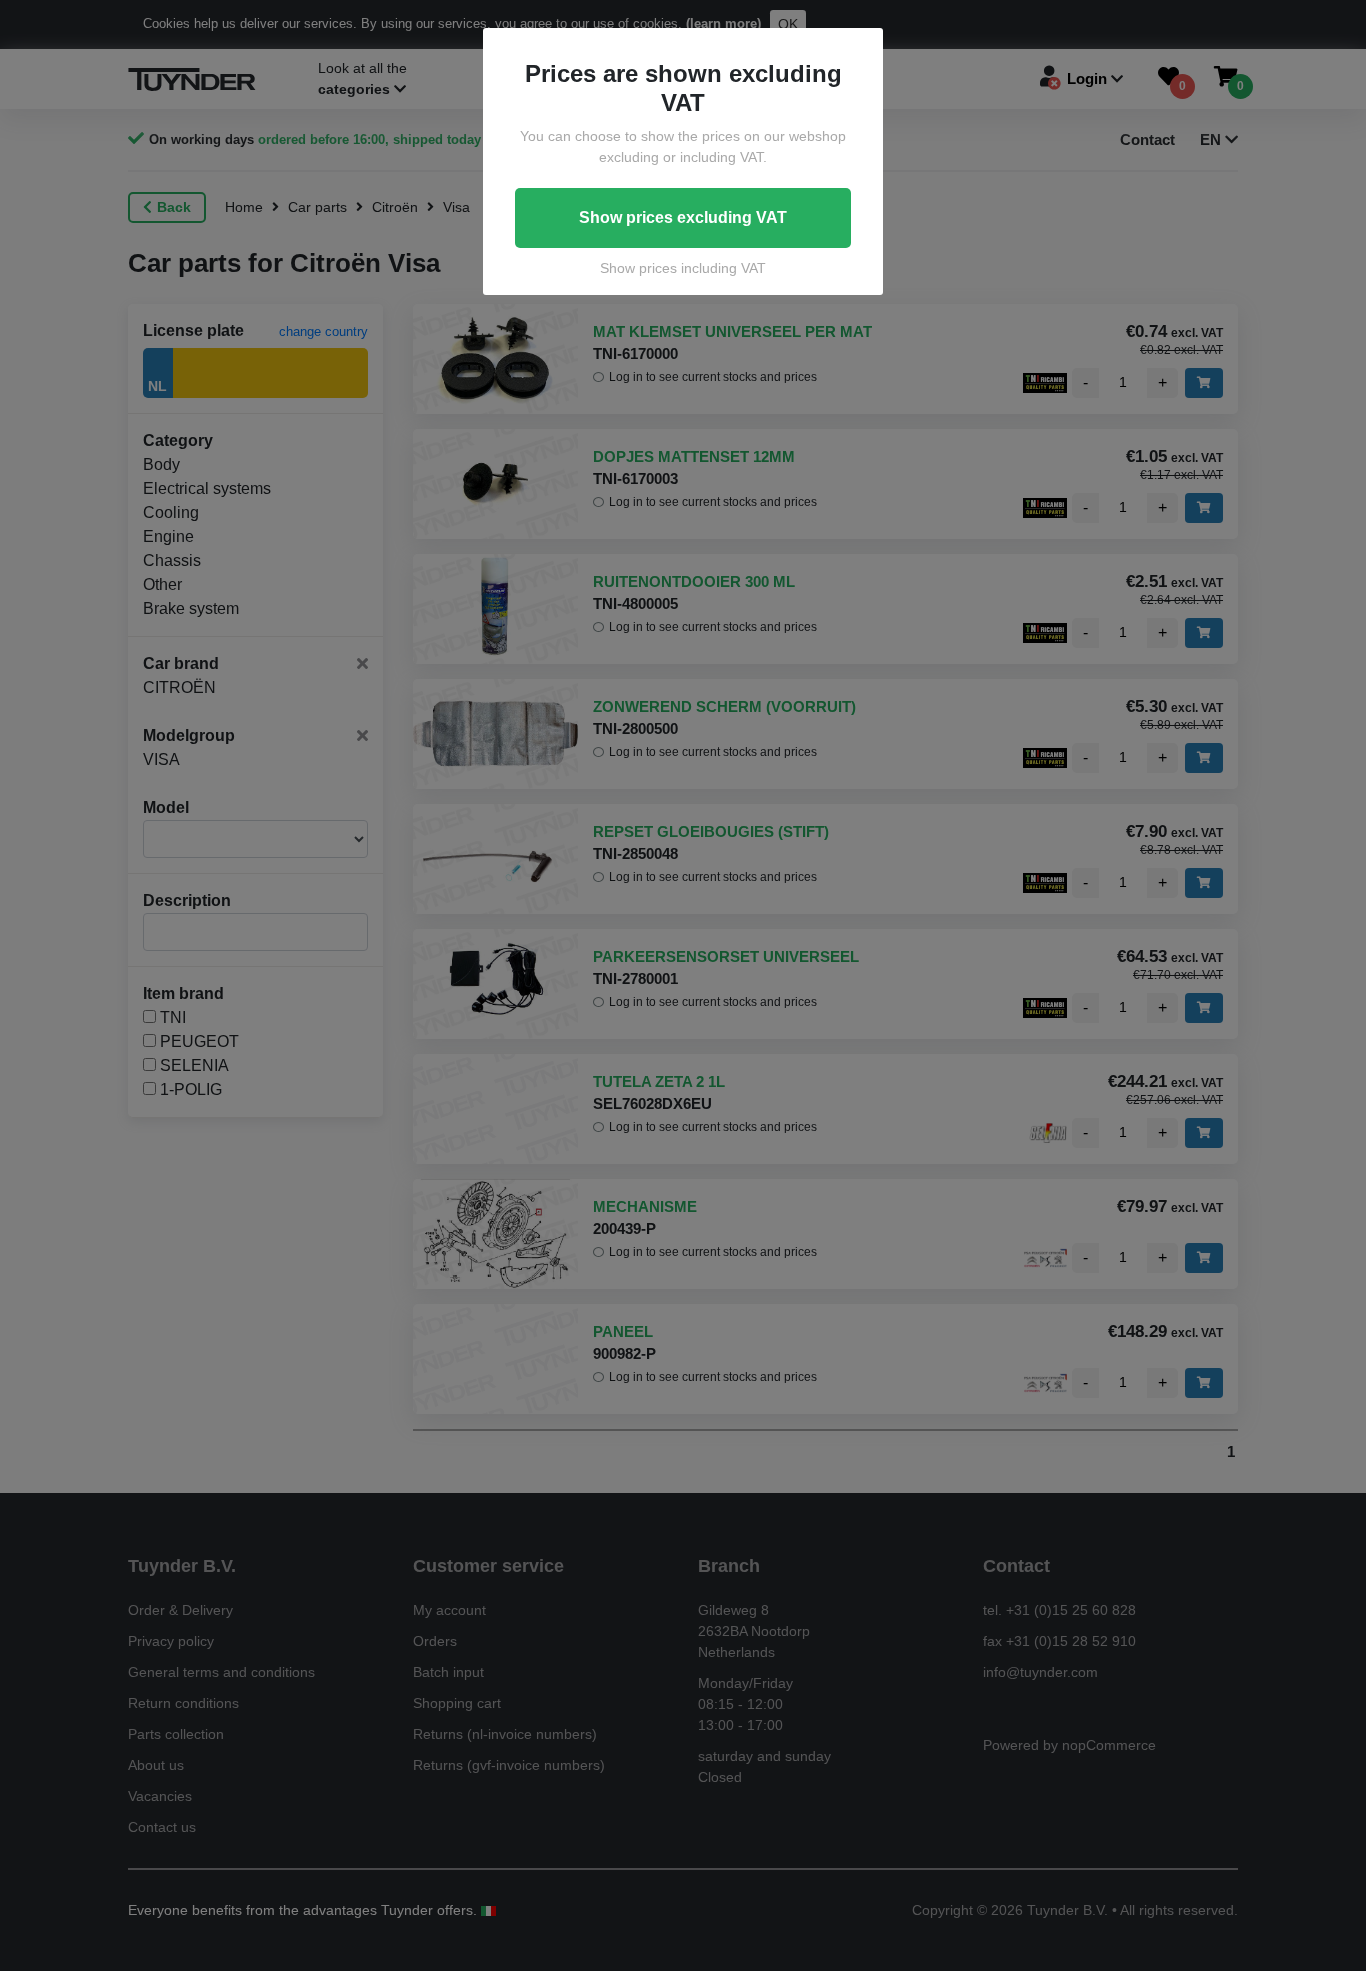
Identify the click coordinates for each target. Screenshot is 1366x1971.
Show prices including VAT (683, 268)
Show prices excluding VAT (683, 217)
